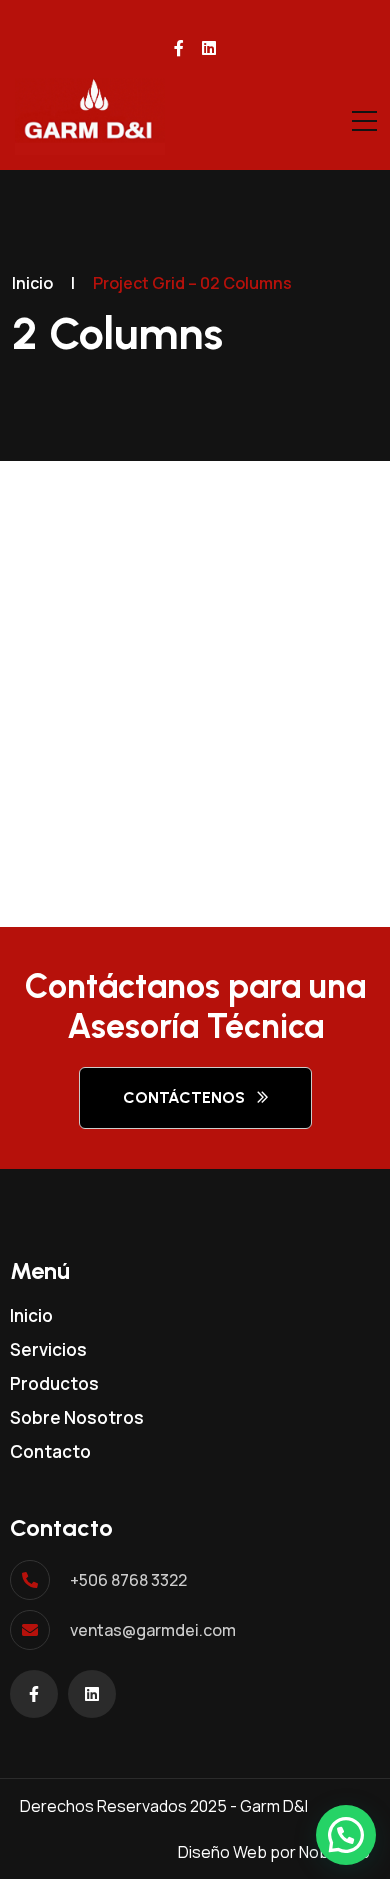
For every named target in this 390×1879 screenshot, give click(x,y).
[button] (346, 1835)
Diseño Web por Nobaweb (274, 1852)
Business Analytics (161, 779)
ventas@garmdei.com (153, 1630)
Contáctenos (184, 1097)
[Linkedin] (92, 1694)
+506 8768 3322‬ (128, 1580)
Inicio (32, 283)
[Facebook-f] (34, 1694)
